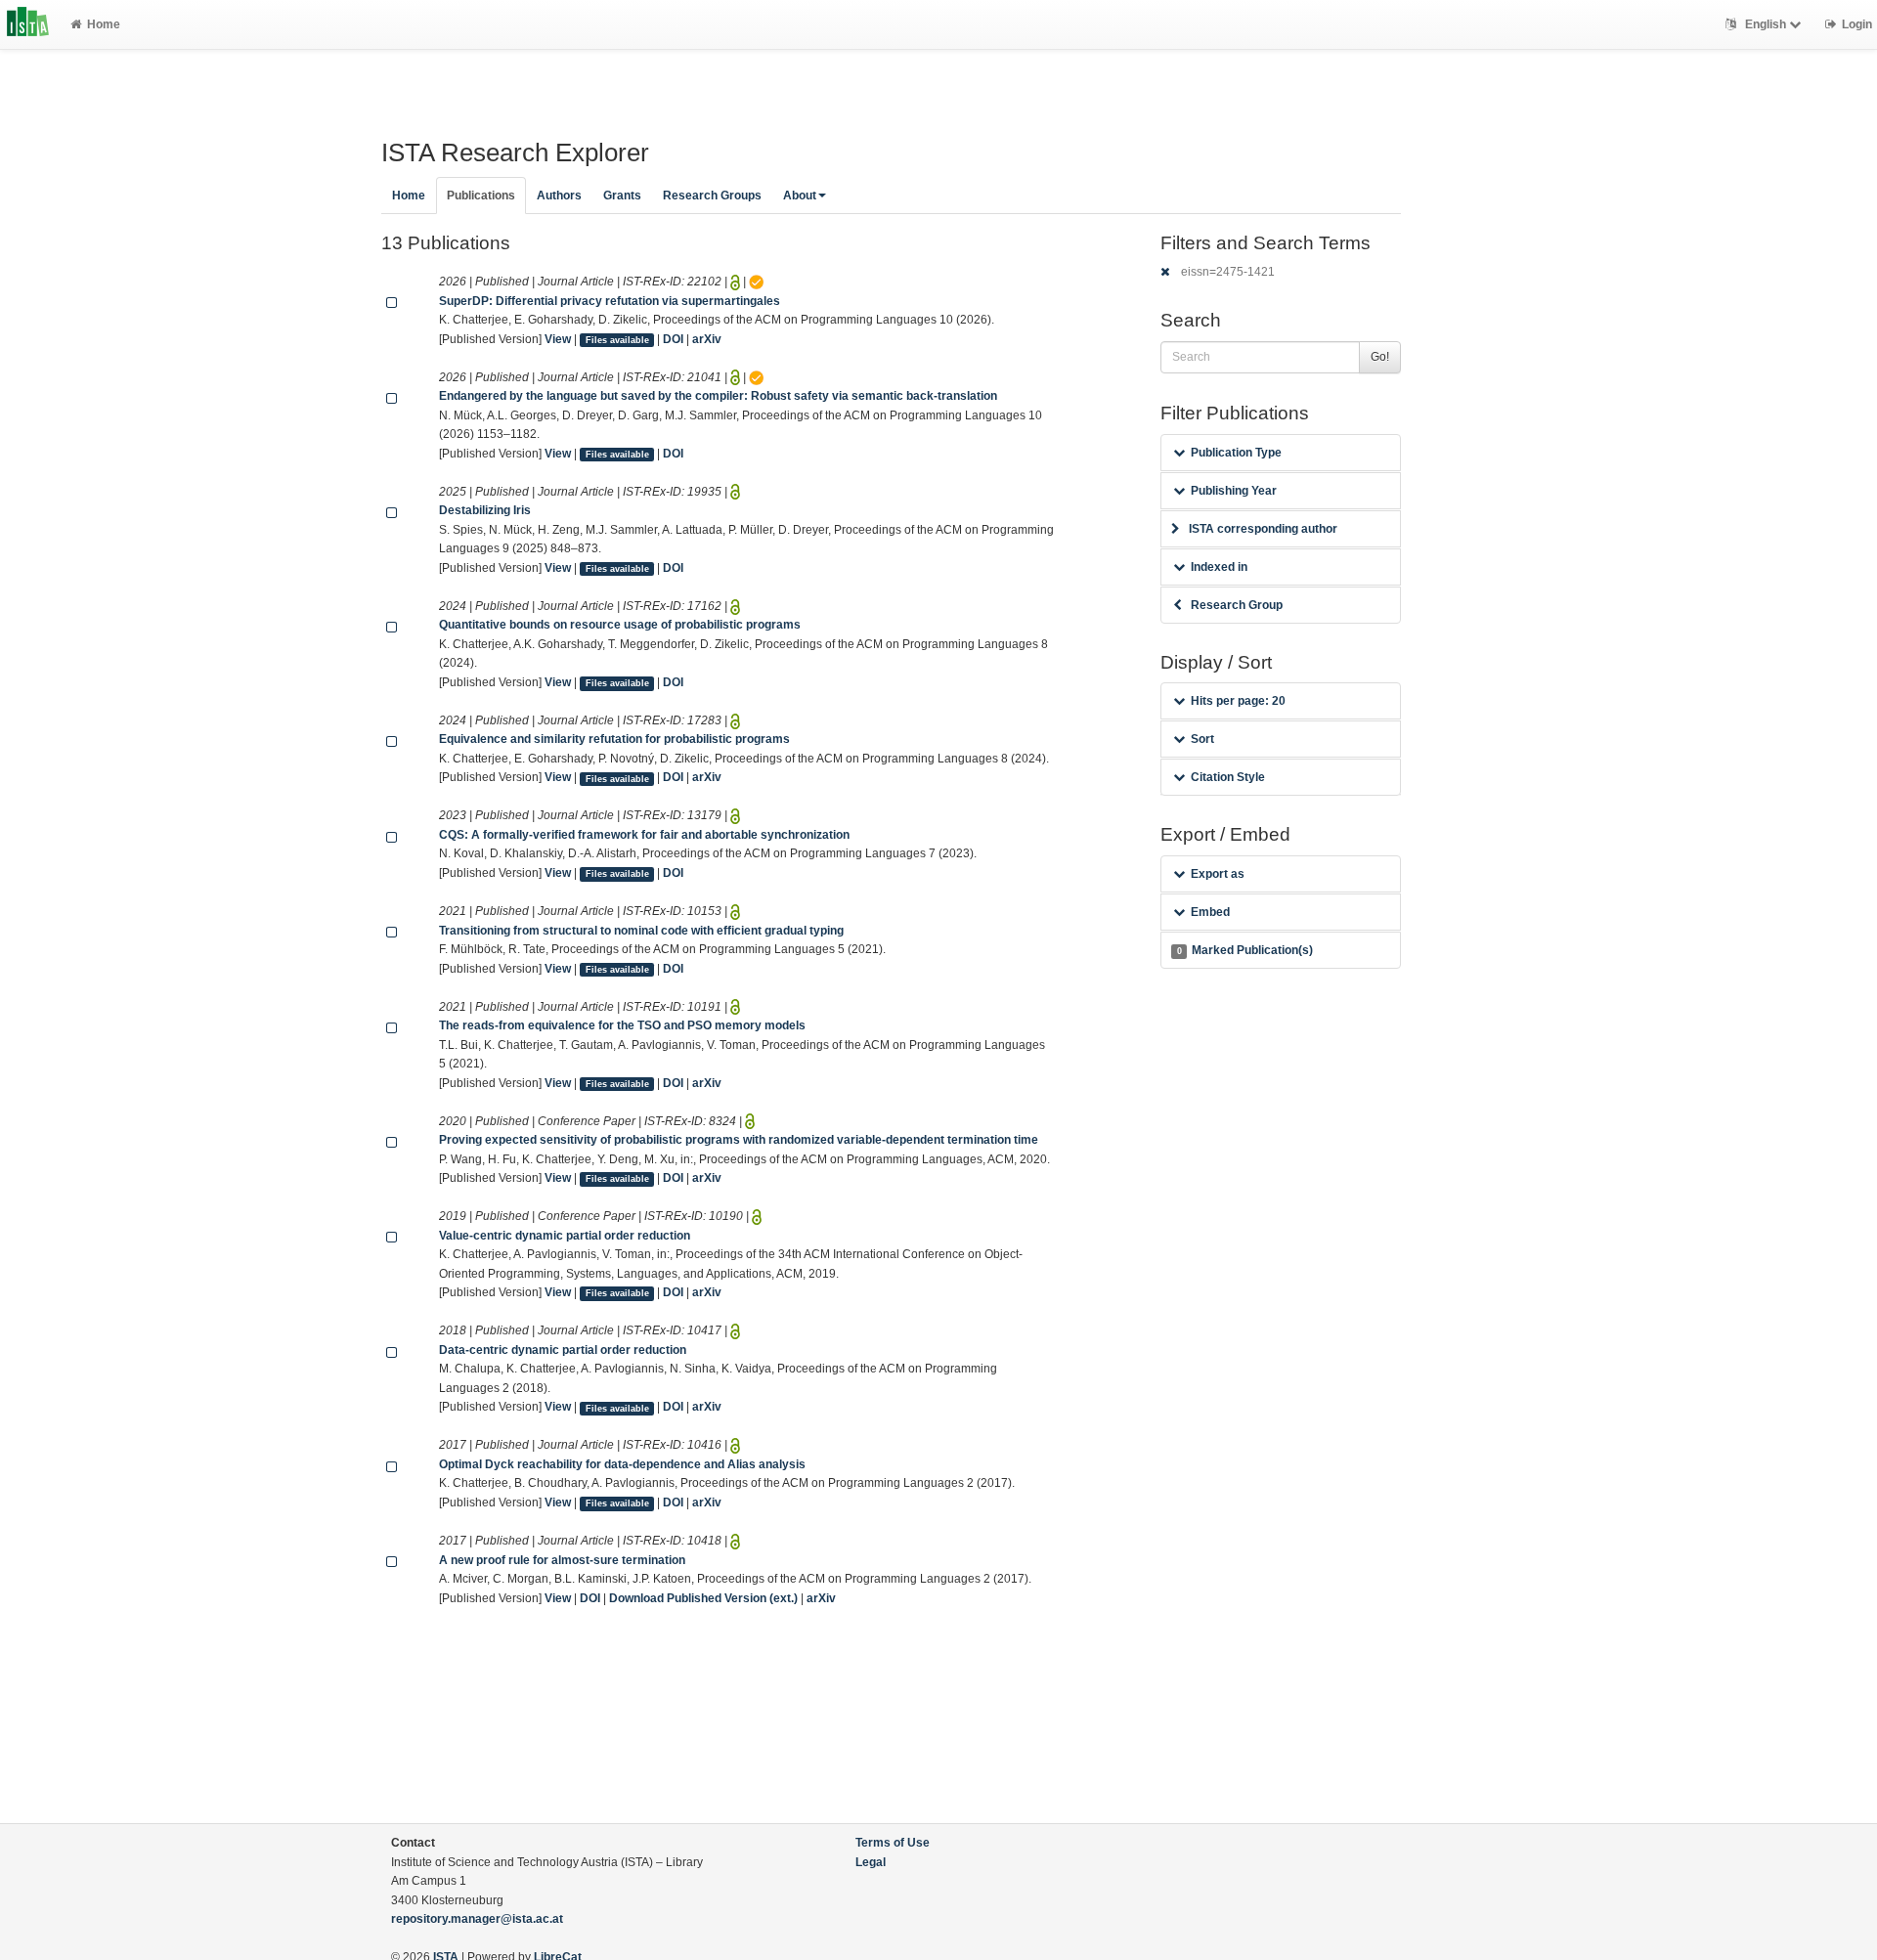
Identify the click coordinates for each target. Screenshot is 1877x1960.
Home (104, 24)
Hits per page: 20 (1238, 701)
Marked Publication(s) (1245, 950)
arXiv (707, 339)
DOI (673, 339)
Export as (1218, 874)
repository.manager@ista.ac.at (477, 1919)
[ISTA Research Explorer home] (28, 24)
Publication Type (1236, 453)
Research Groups (712, 196)
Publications (481, 196)
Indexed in (1219, 567)
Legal (871, 1862)
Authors (559, 196)
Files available (617, 340)
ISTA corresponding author (1263, 529)
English (1766, 24)
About (800, 196)
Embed (1210, 912)
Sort (1202, 739)
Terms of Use (893, 1843)
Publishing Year (1234, 491)
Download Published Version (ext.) (703, 1598)
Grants (622, 196)
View (558, 339)
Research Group (1237, 605)
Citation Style (1228, 777)
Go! (1380, 357)
